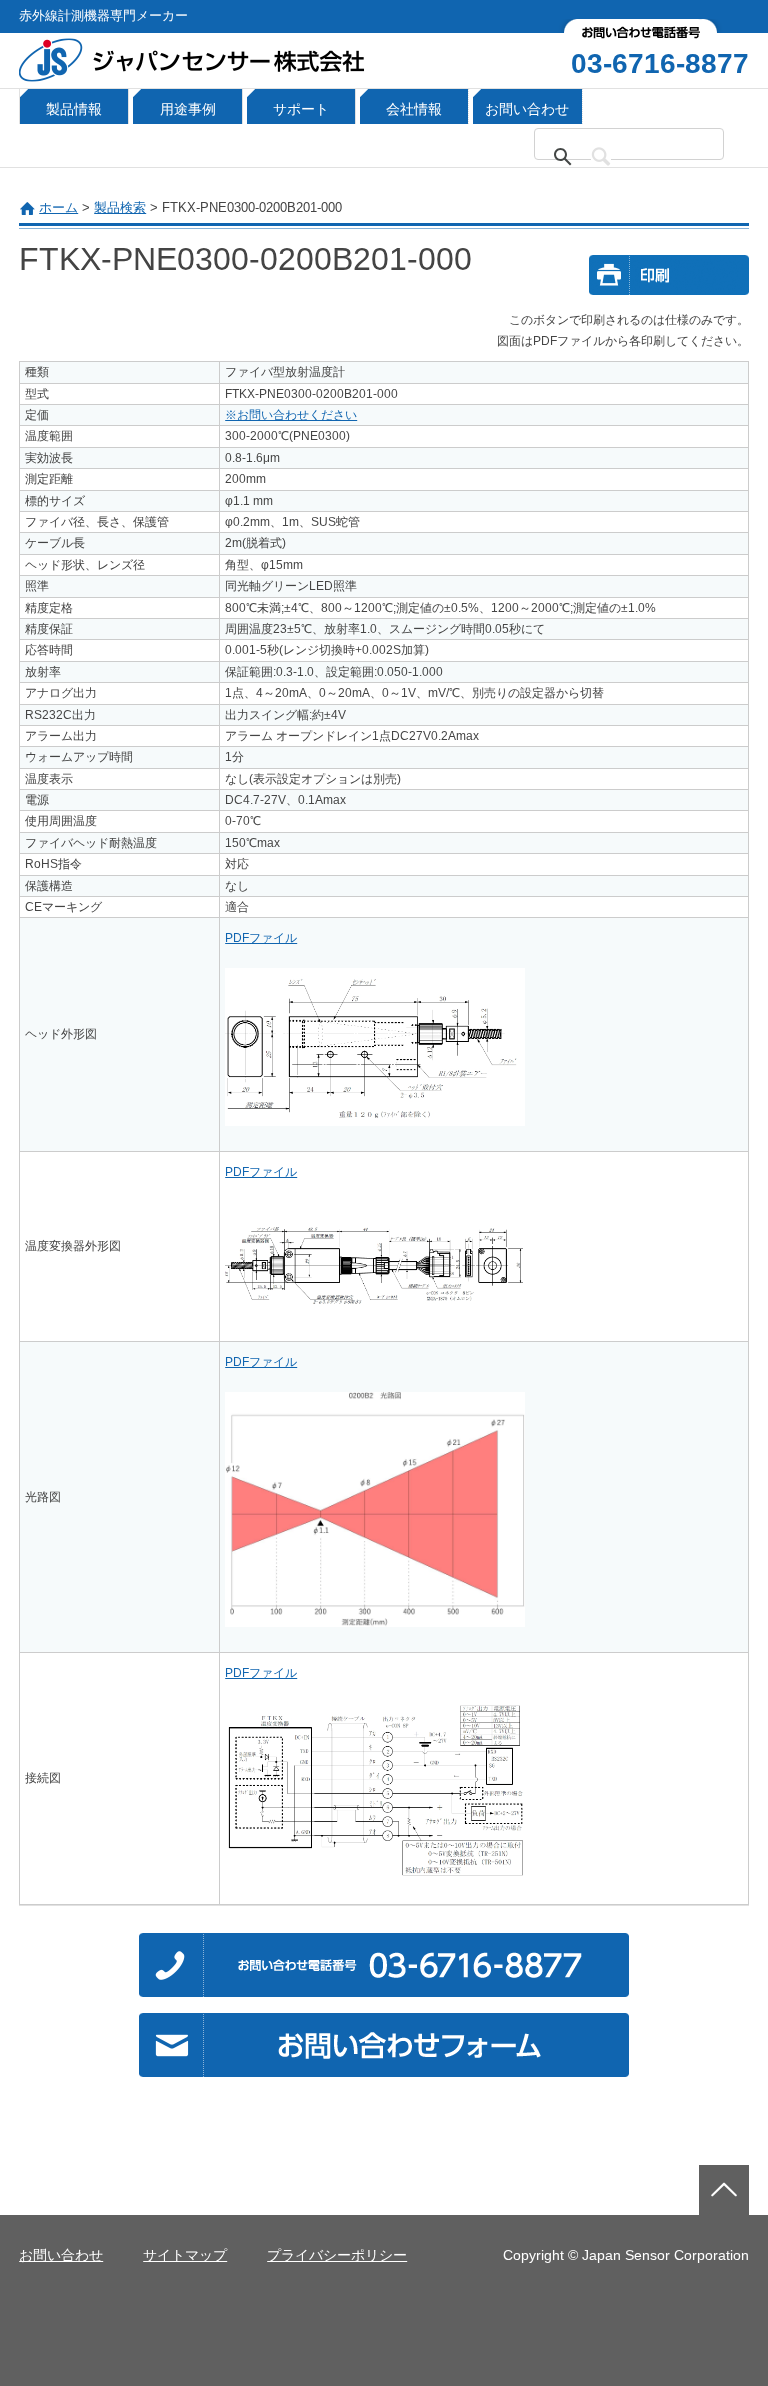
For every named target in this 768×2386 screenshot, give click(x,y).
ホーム (58, 207)
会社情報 (414, 109)
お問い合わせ (527, 109)
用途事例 (188, 109)
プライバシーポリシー (337, 2255)
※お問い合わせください (291, 415)
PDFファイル (261, 938)
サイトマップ (185, 2255)
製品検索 (120, 207)
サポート (301, 109)
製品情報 (74, 109)
